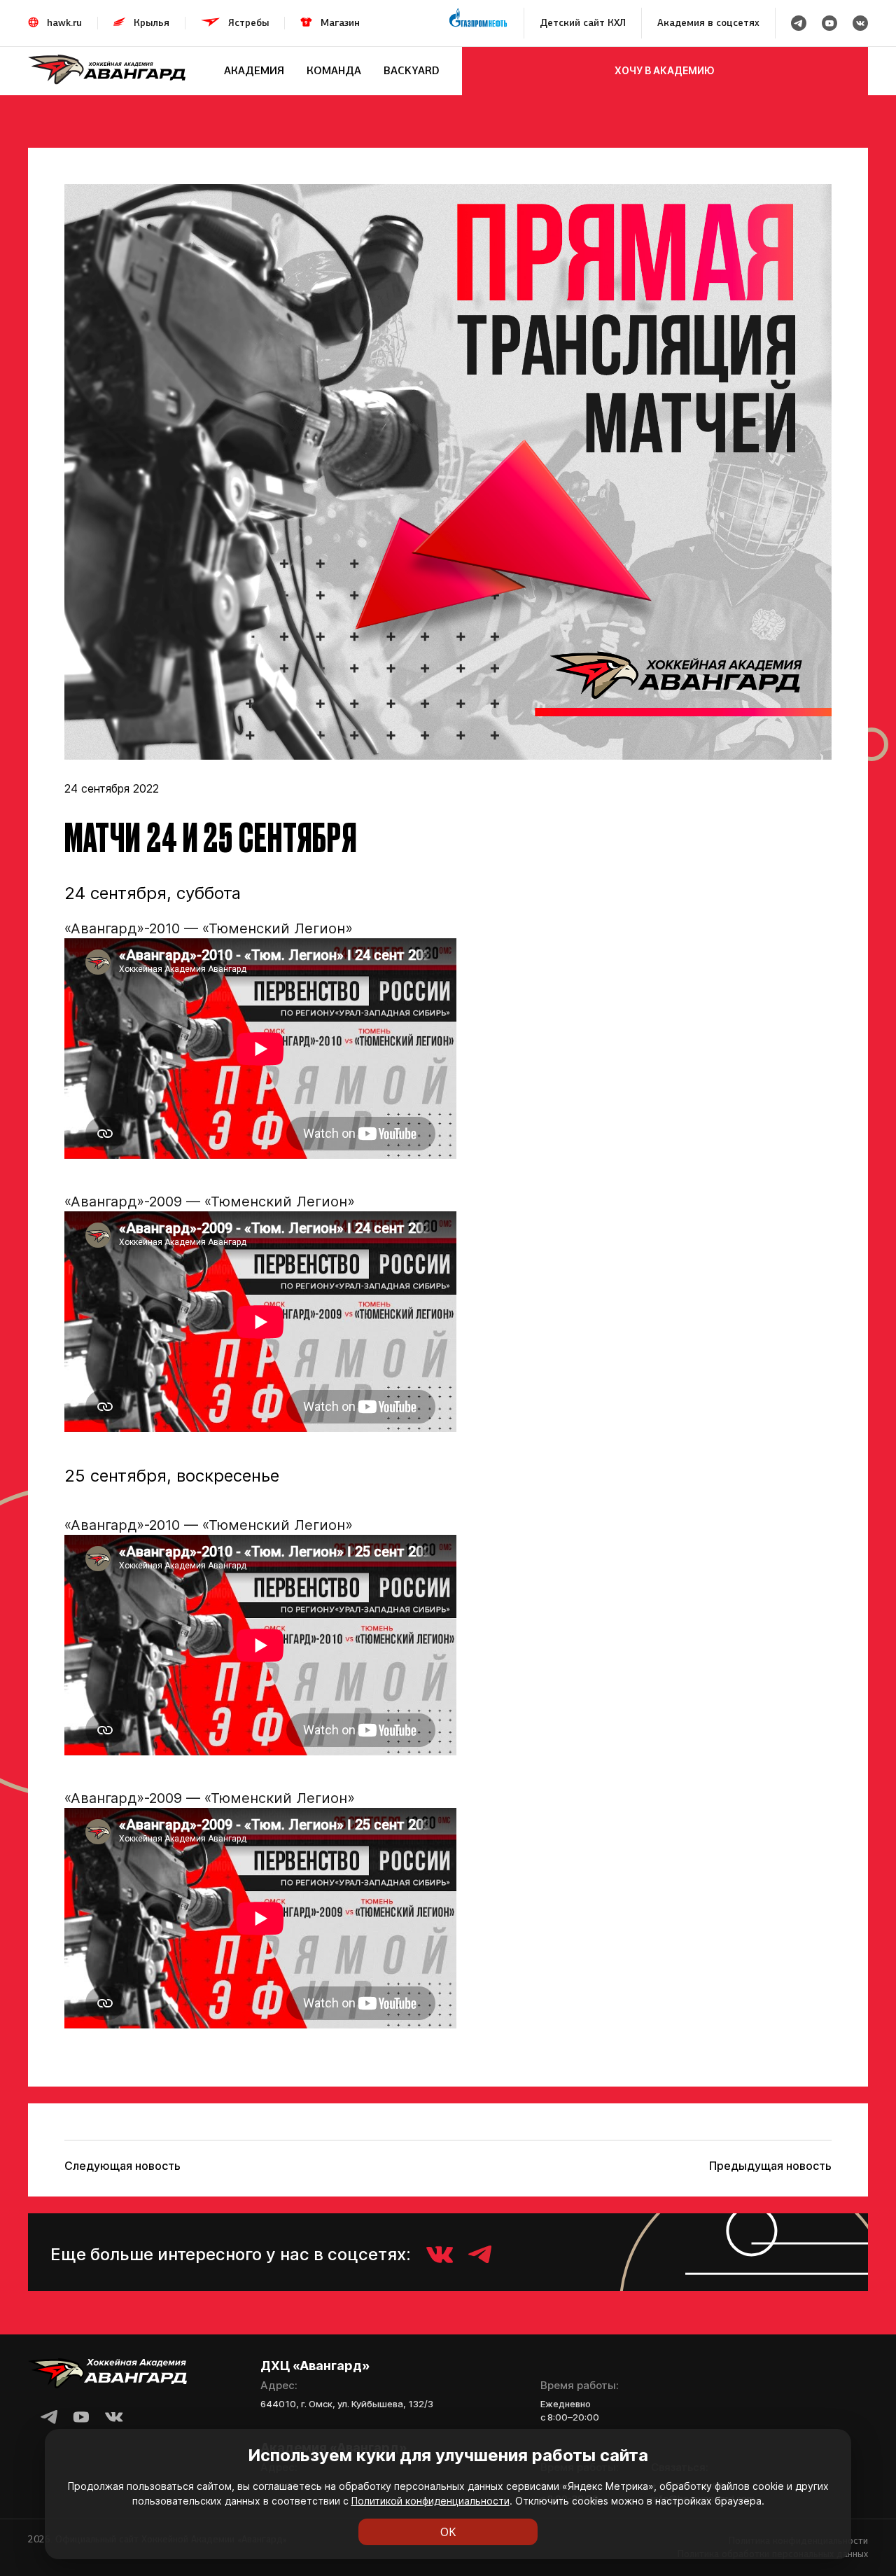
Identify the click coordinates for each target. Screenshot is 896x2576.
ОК (448, 2532)
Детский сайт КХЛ (583, 23)
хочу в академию (665, 70)
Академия (254, 70)
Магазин (340, 23)
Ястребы (248, 23)
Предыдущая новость (770, 2166)
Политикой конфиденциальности (430, 2501)
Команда (334, 70)
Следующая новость (122, 2166)
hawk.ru (64, 23)
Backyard (412, 70)
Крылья (152, 23)
